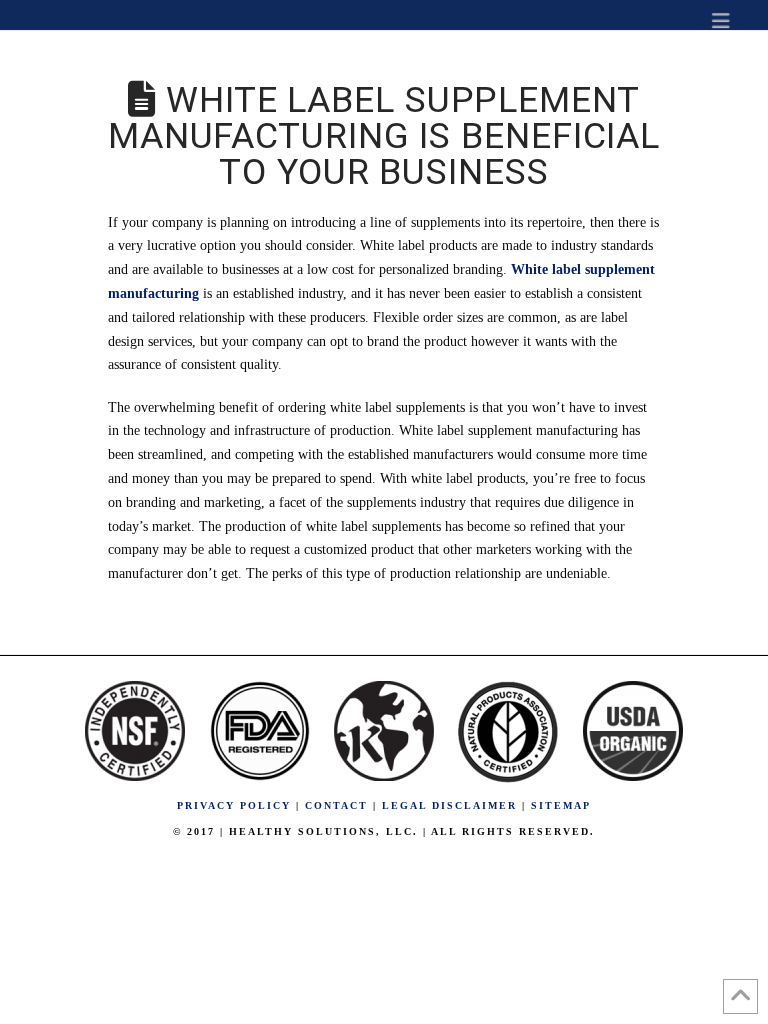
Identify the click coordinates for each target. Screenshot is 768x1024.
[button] (721, 20)
